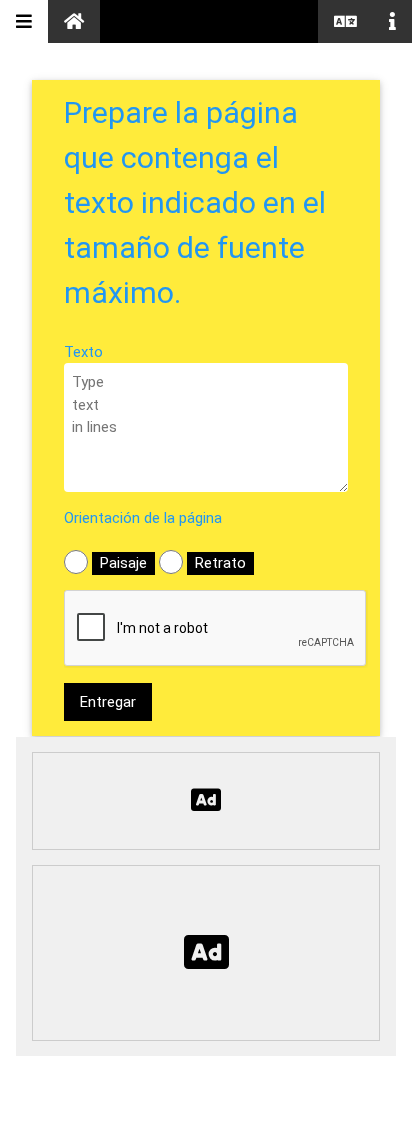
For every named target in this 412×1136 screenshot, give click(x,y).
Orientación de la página (143, 518)
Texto (83, 352)
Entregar (108, 702)
